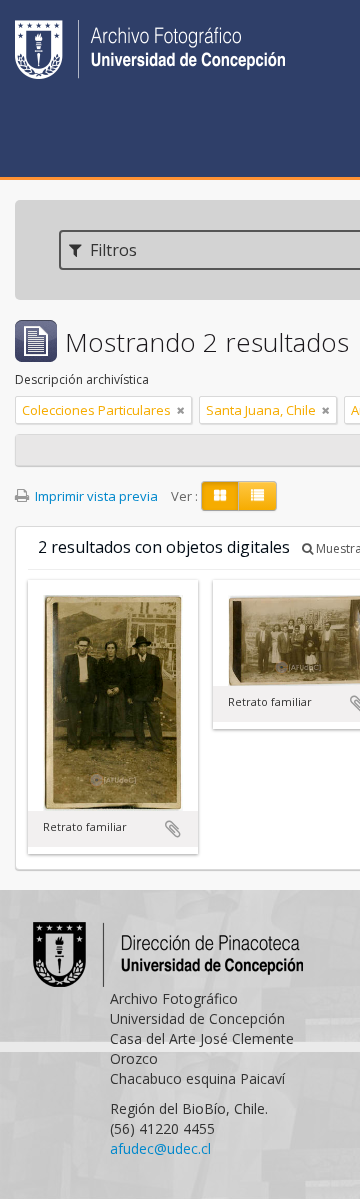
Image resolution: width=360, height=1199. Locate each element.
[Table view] (257, 496)
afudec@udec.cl (160, 1148)
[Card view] (220, 496)
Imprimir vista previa (95, 496)
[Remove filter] (181, 410)
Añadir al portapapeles (173, 829)
